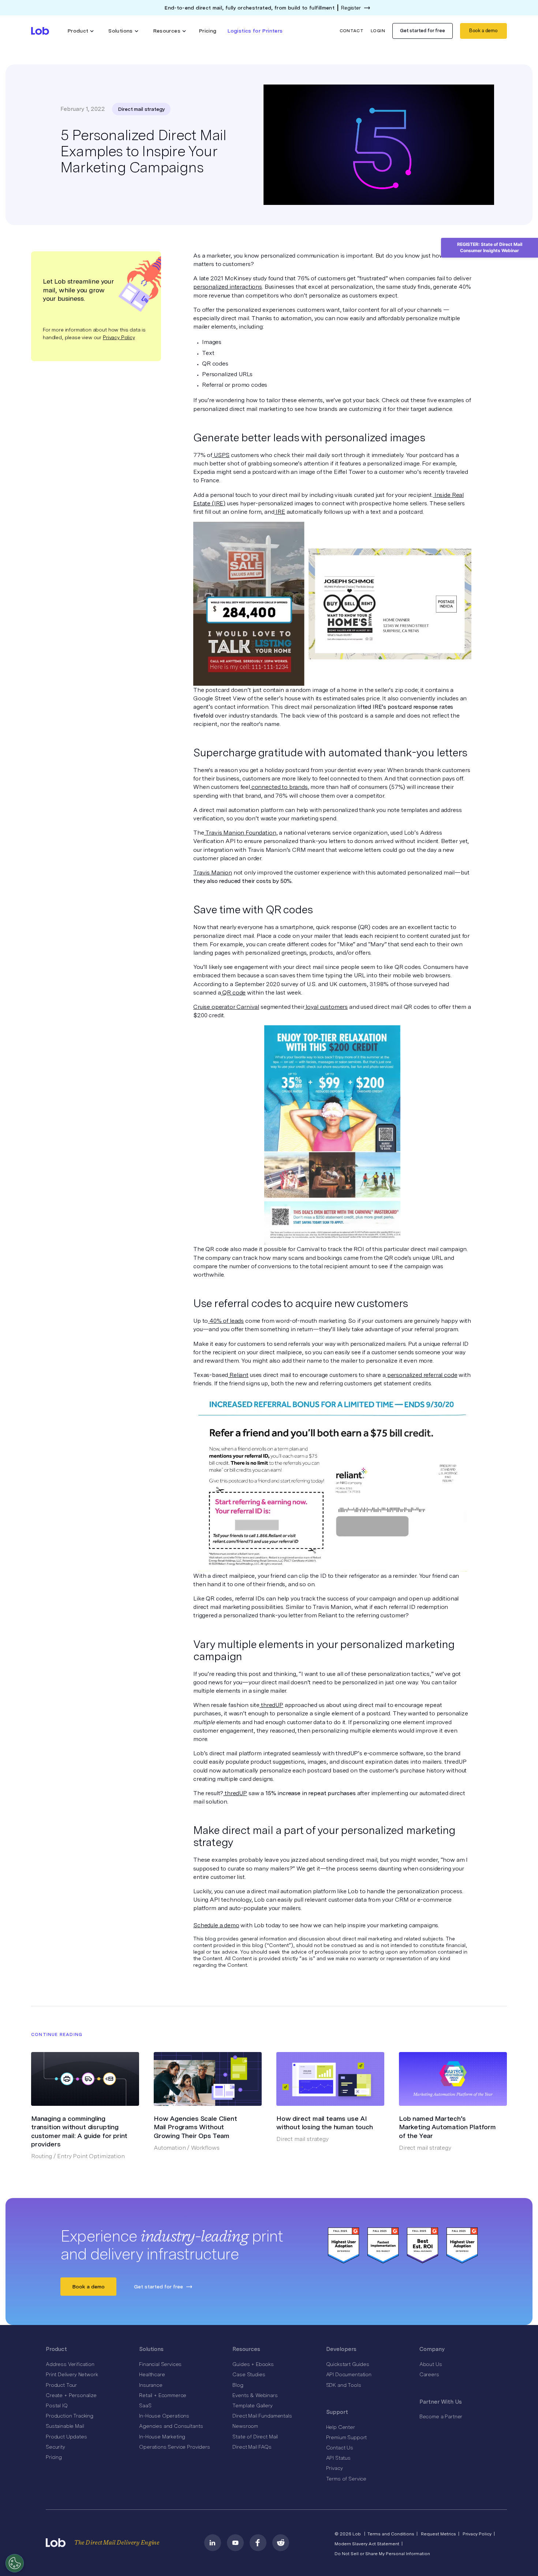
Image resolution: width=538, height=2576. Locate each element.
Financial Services (160, 2364)
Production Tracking (70, 2416)
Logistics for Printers (255, 31)
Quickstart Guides (348, 2364)
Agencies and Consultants (171, 2426)
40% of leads (226, 1321)
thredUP (271, 1705)
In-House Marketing (162, 2437)
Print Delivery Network (72, 2374)
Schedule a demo (216, 1925)
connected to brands (279, 787)
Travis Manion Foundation (240, 833)
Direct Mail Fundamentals (262, 2416)
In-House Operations (164, 2416)
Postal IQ (57, 2405)
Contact (352, 31)
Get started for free (423, 31)
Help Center (341, 2427)
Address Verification (70, 2364)
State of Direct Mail (255, 2437)
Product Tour (61, 2385)
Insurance (151, 2385)
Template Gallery (252, 2405)
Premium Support (347, 2437)
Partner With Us (441, 2402)
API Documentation (349, 2374)
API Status (338, 2458)
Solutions (151, 2349)
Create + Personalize (71, 2395)
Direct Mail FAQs (252, 2447)
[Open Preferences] (15, 2563)
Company (432, 2349)
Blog (238, 2385)
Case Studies (249, 2374)
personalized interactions (228, 287)
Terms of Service (346, 2479)
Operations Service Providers (175, 2447)
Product (56, 2349)
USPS (221, 455)
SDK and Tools (344, 2385)
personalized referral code (422, 1375)
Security (55, 2447)
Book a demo (483, 31)
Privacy (335, 2468)
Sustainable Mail (65, 2426)
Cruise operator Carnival (226, 1007)
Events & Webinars (255, 2395)
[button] (81, 31)
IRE (280, 512)
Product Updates (66, 2437)
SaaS (145, 2405)
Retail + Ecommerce (163, 2395)
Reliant (238, 1375)
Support (337, 2412)
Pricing (208, 31)
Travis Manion (213, 873)
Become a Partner (441, 2416)
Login (378, 31)
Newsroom (245, 2426)
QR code (233, 993)
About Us (431, 2364)
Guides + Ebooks (253, 2364)
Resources (246, 2349)
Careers (429, 2374)
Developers (341, 2349)
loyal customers (326, 1007)
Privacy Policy (119, 337)
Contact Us (340, 2448)
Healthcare (152, 2374)
